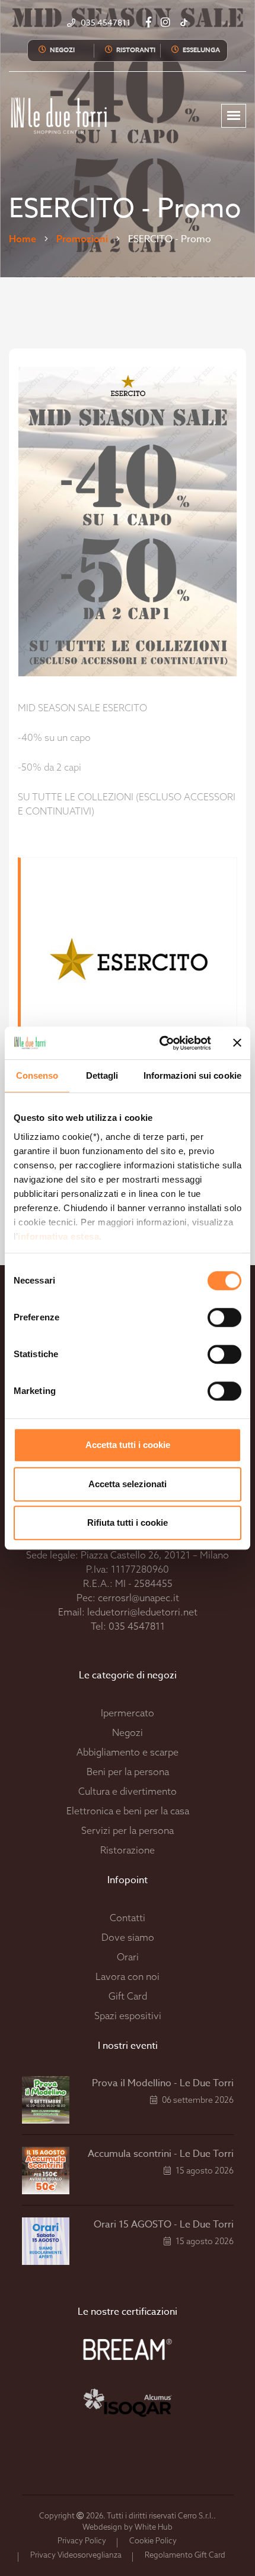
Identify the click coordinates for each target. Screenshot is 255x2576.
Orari (128, 1957)
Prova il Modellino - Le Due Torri (163, 2083)
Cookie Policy (153, 2540)
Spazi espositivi (128, 2016)
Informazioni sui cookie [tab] (192, 1075)
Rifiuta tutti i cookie (128, 1523)
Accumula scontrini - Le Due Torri (161, 2154)
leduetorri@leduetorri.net (142, 1612)
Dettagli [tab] (102, 1075)
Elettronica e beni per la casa (128, 1811)
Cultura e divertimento (128, 1791)
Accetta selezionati (128, 1484)
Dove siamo (128, 1937)
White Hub (154, 2527)
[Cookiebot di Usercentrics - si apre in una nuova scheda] (160, 1043)
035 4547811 (137, 1626)
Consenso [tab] (37, 1075)
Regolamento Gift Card (185, 2555)
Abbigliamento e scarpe (128, 1752)
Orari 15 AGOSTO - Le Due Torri (164, 2225)
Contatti (128, 1918)
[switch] (211, 1317)
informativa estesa (58, 1236)
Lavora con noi (128, 1976)
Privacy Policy (82, 2540)
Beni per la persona (128, 1772)
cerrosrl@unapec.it (138, 1598)
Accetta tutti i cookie (128, 1445)
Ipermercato (128, 1713)
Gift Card (128, 1996)
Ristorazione (128, 1850)
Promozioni (82, 239)
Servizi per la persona (128, 1830)
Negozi (128, 1732)
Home (23, 239)
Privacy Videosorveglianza (76, 2555)
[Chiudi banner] (237, 1043)
